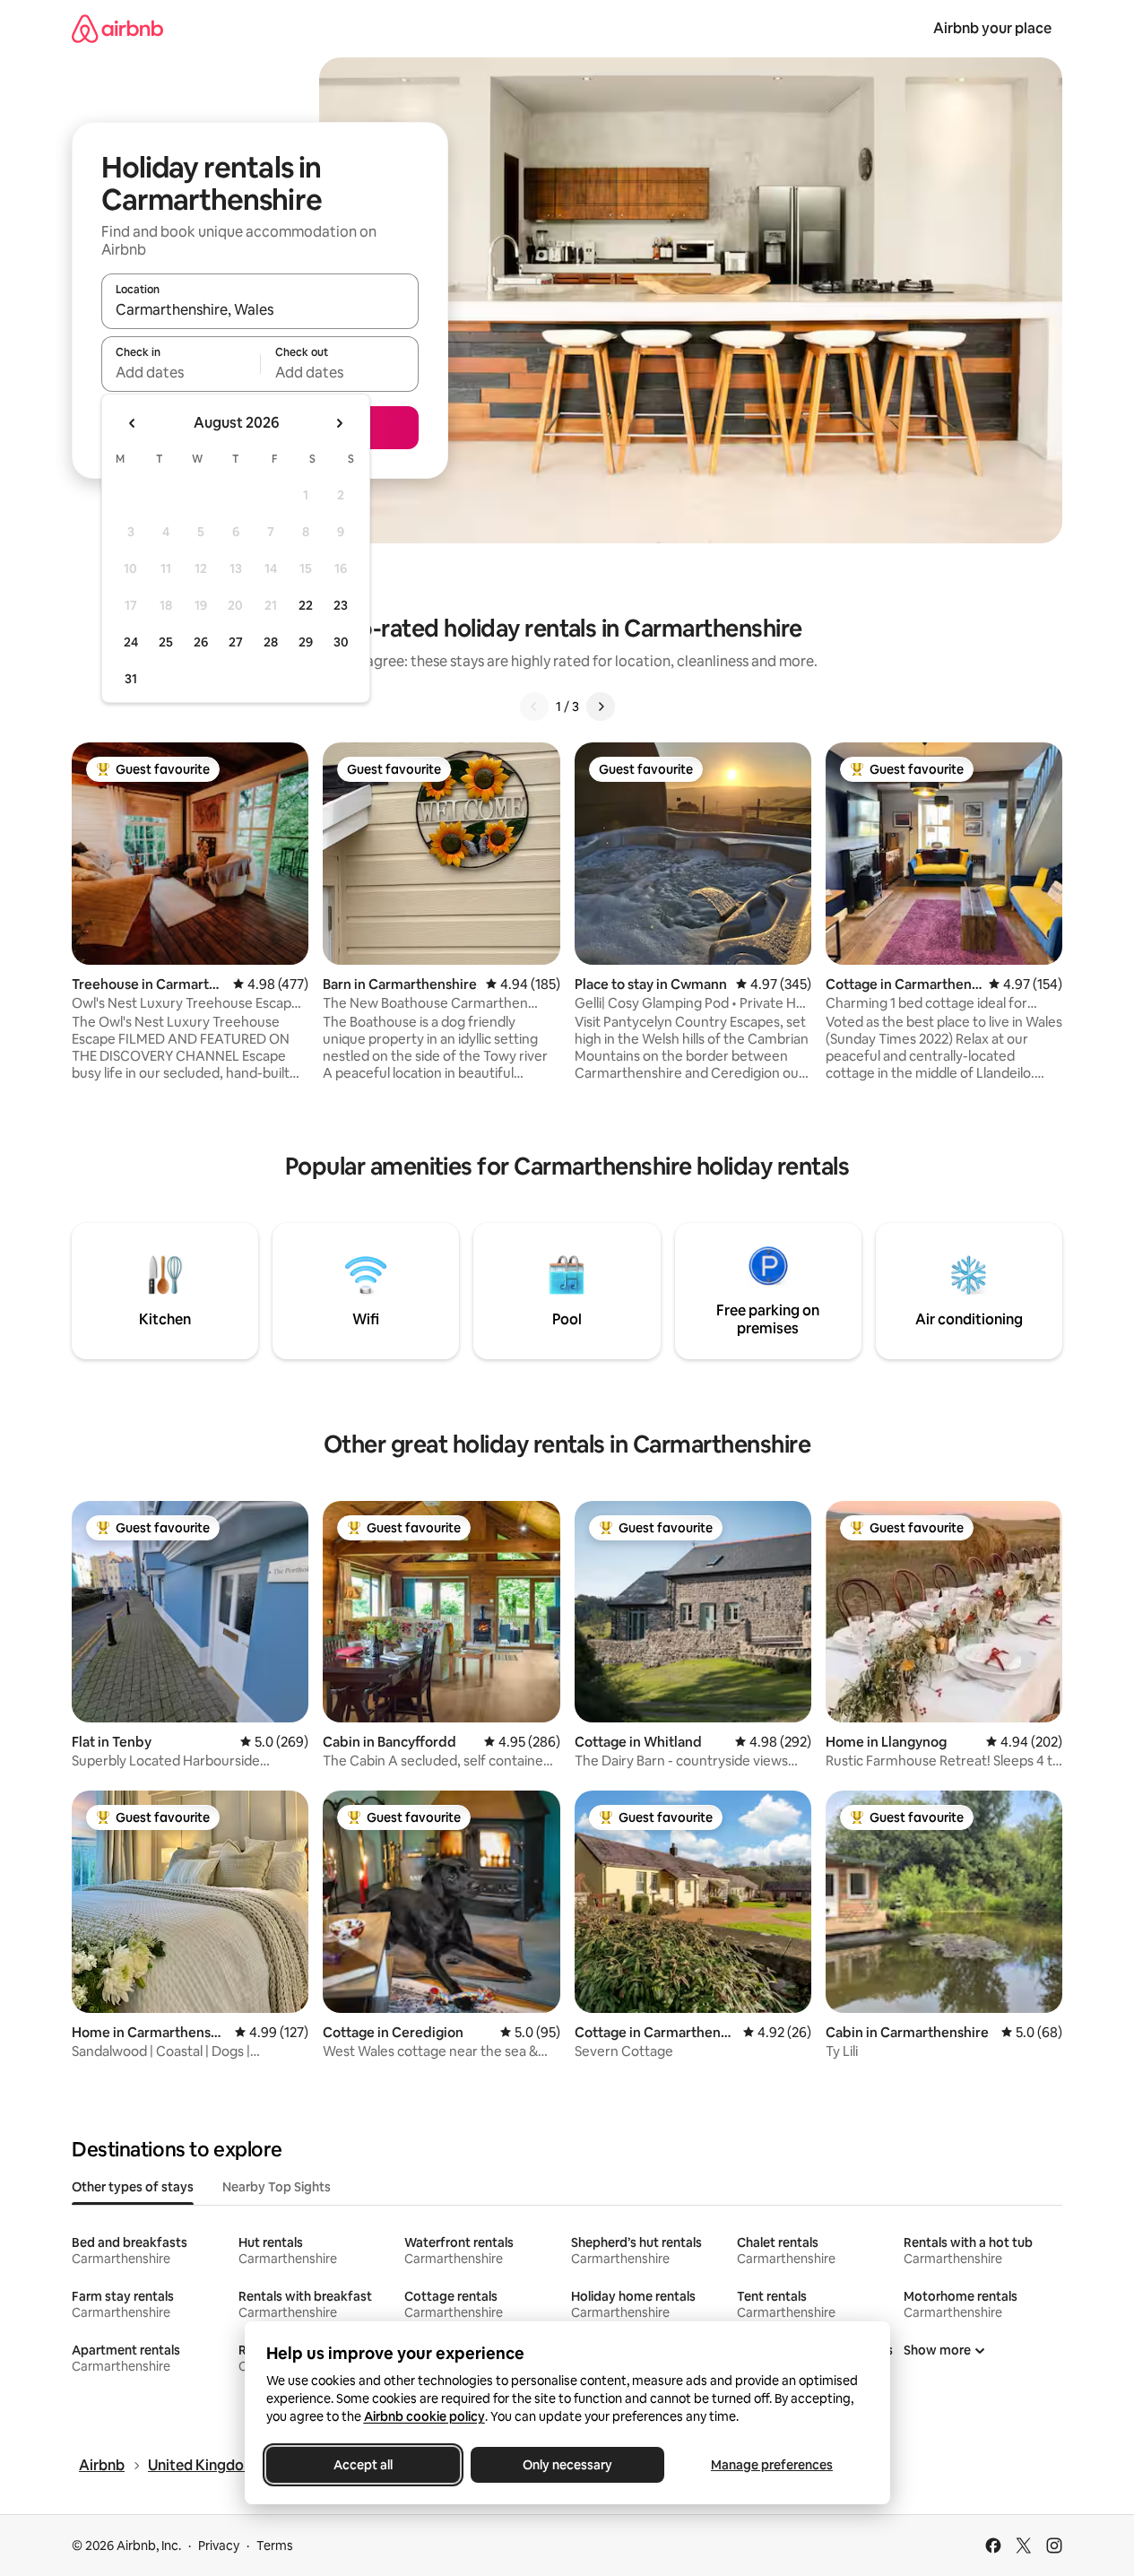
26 (201, 642)
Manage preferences (772, 2465)
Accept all (363, 2465)
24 (131, 642)
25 (166, 642)
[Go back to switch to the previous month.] (133, 423)
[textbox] (181, 372)
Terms (275, 2546)
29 (306, 642)
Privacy (219, 2546)
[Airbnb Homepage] (117, 28)
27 (236, 642)
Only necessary (567, 2465)
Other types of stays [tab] (133, 2187)
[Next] (601, 707)
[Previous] (534, 707)
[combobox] (260, 309)
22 (306, 605)
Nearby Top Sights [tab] (277, 2187)
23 (341, 605)
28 (271, 642)
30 (341, 642)
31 (131, 679)
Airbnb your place (992, 28)
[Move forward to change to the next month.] (339, 423)
